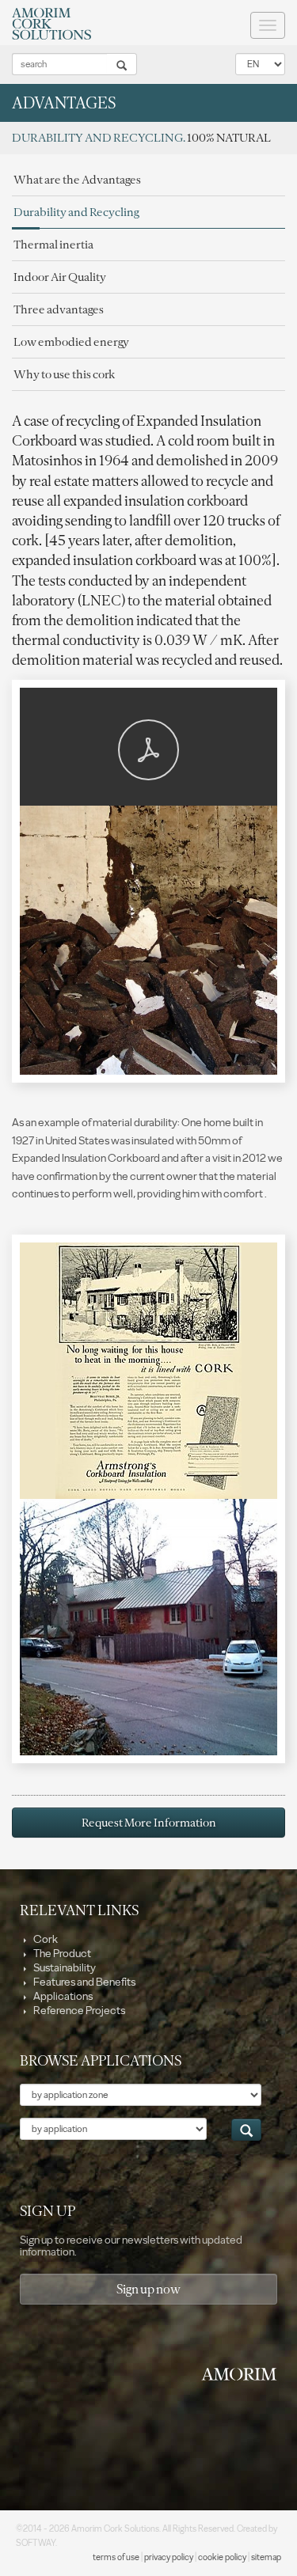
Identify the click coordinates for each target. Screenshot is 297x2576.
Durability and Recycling (76, 212)
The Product (61, 1954)
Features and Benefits (84, 1982)
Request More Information (149, 1823)
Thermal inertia (53, 245)
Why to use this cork (64, 374)
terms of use (116, 2557)
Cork (45, 1939)
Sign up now (148, 2289)
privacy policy (169, 2557)
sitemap (266, 2557)
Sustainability (64, 1968)
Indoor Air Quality (60, 277)
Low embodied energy (71, 342)
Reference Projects (78, 2011)
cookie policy (222, 2557)
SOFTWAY (36, 2543)
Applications (62, 1996)
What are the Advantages (77, 180)
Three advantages (59, 309)
